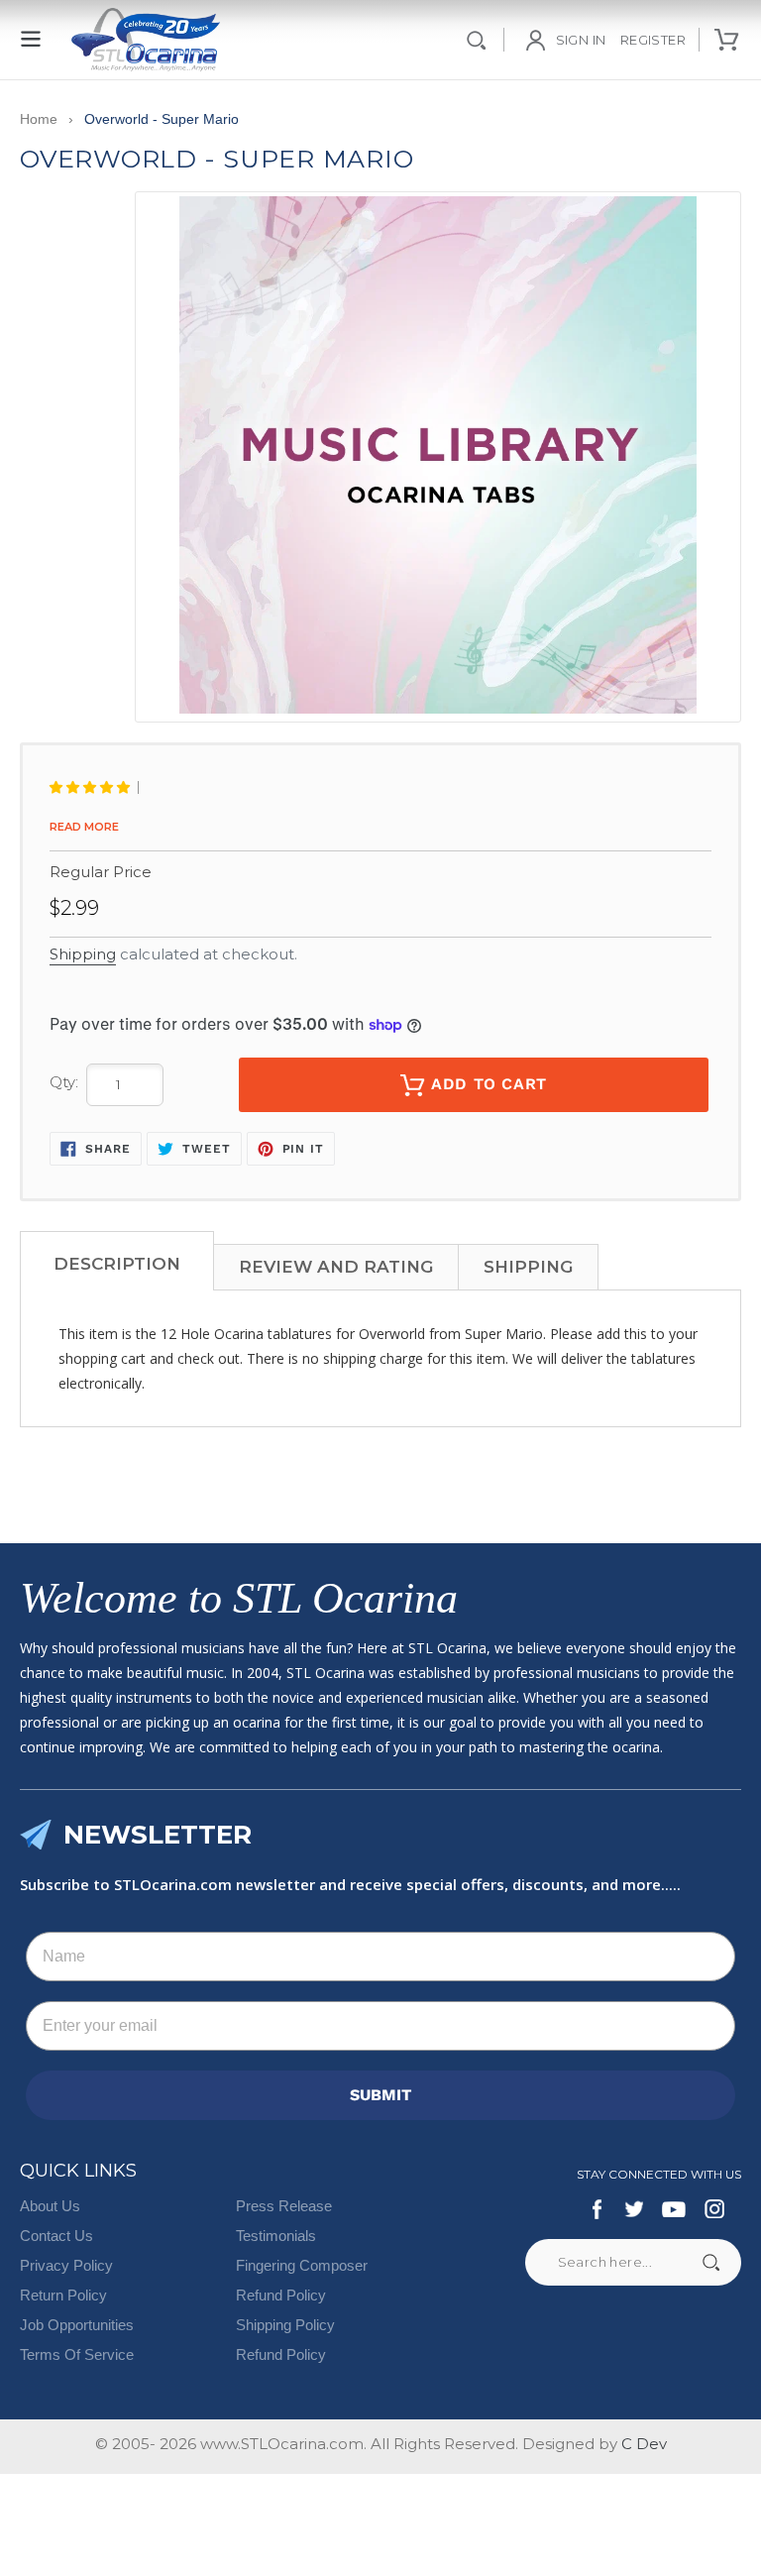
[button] (94, 787)
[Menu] (32, 28)
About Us (50, 2206)
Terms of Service (77, 2354)
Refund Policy (281, 2295)
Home (39, 119)
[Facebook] (598, 2209)
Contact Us (56, 2236)
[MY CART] (728, 40)
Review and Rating (336, 1267)
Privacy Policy (66, 2265)
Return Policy (63, 2295)
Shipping (83, 954)
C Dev (644, 2444)
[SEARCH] (477, 40)
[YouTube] (674, 2209)
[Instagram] (714, 2209)
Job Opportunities (77, 2325)
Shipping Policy (285, 2325)
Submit (710, 2262)
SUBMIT (380, 2095)
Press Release (284, 2206)
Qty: (64, 1082)
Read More (84, 827)
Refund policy (281, 2354)
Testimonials (276, 2236)
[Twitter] (633, 2209)
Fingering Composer (302, 2265)
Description (117, 1264)
